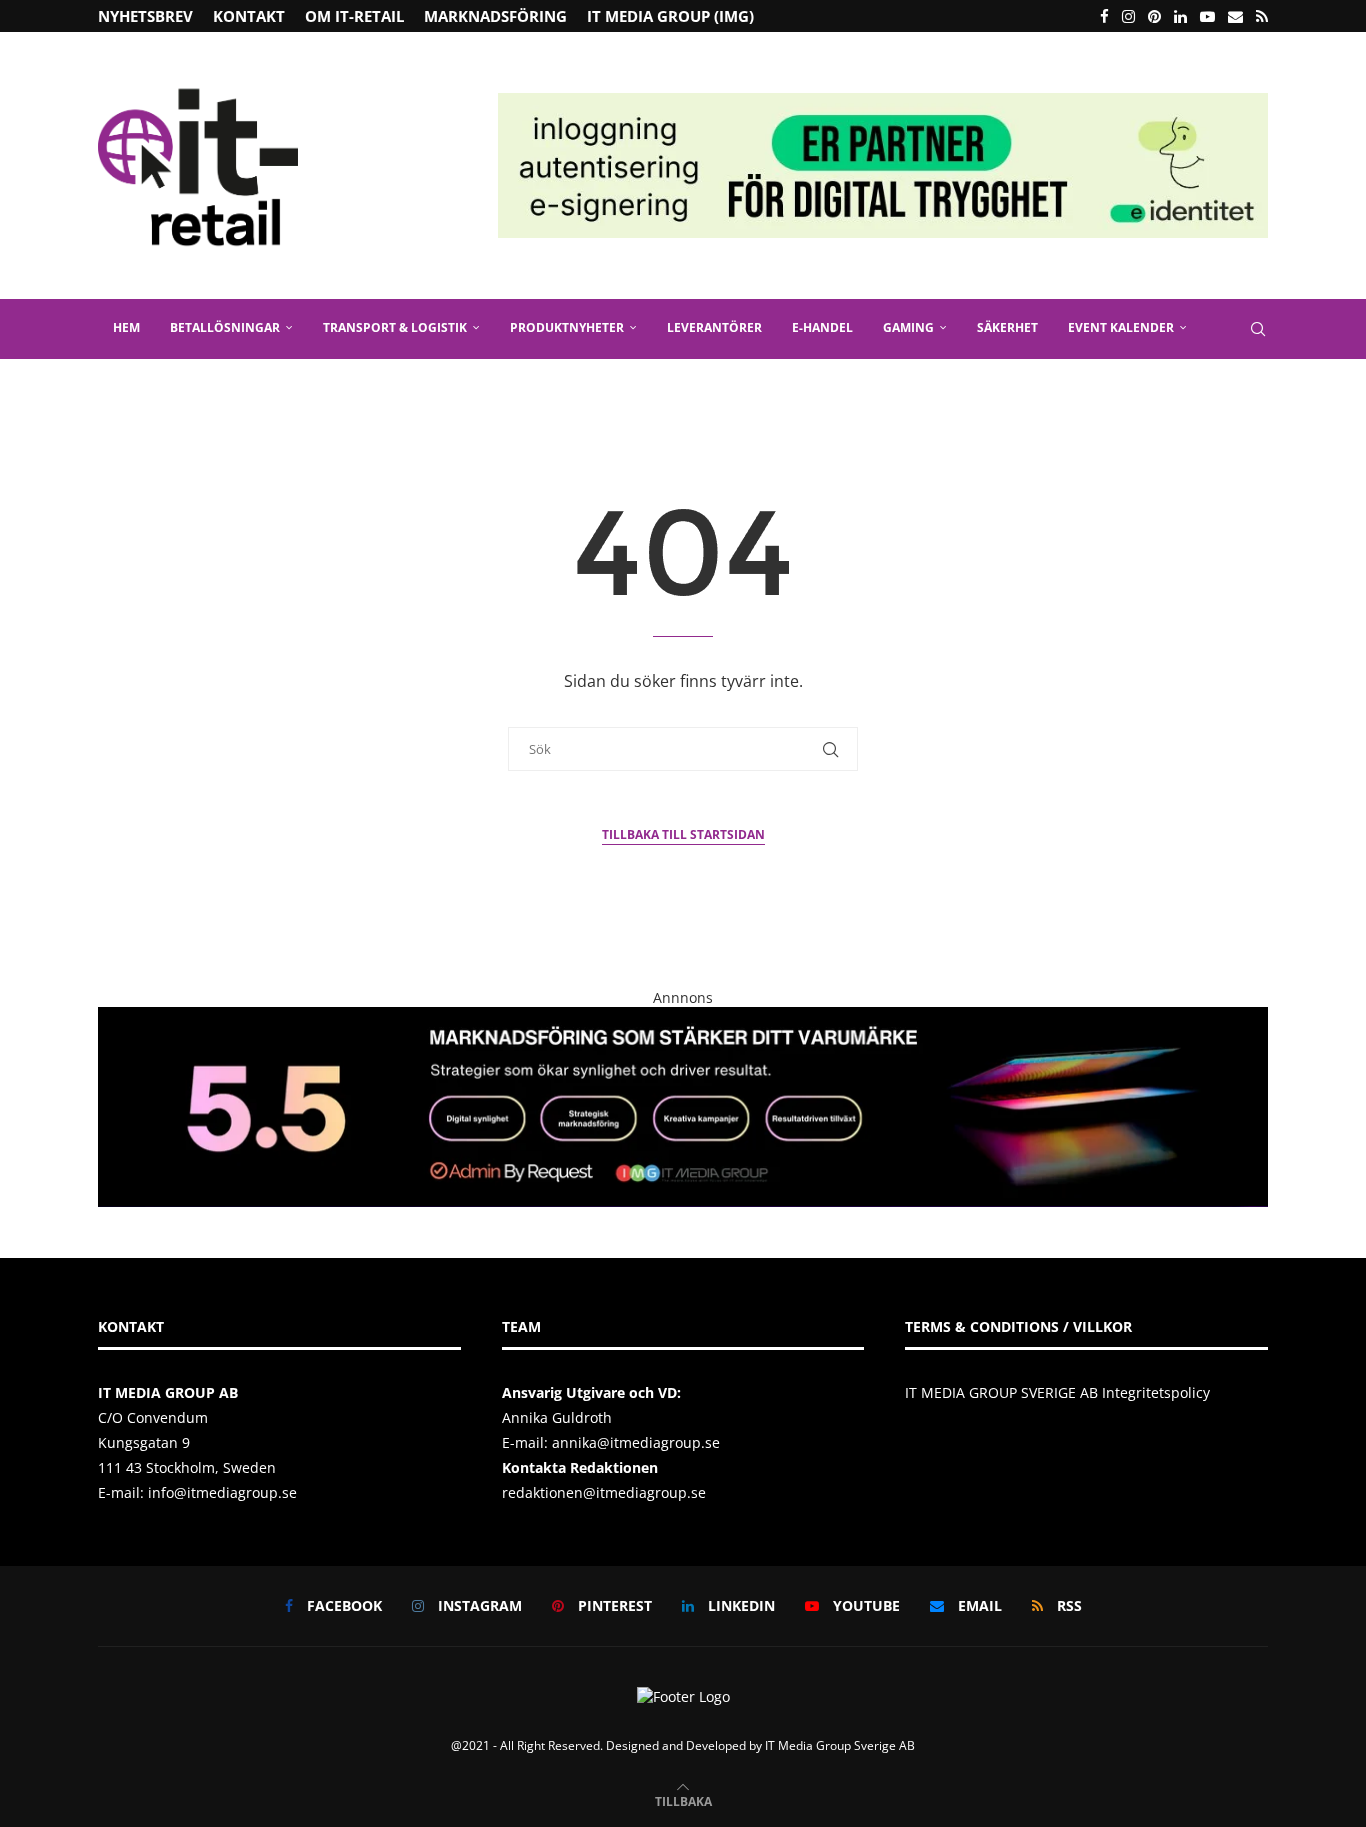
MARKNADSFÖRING (495, 16)
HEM (126, 327)
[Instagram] (1128, 16)
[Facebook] (1104, 16)
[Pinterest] (1154, 16)
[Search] (1258, 329)
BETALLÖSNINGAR (225, 327)
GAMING (908, 327)
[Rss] (1262, 16)
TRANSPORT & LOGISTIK (395, 327)
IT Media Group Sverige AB (840, 1745)
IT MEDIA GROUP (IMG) (670, 16)
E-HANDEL (822, 327)
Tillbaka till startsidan (683, 834)
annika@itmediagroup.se (636, 1442)
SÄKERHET (1007, 327)
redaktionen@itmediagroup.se (604, 1492)
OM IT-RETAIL (354, 16)
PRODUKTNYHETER (567, 327)
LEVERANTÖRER (714, 327)
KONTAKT (249, 16)
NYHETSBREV (145, 16)
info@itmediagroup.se (222, 1492)
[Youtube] (1207, 16)
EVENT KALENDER (1121, 327)
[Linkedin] (1180, 16)
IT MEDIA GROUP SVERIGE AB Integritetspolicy (1057, 1392)
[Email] (1235, 16)
